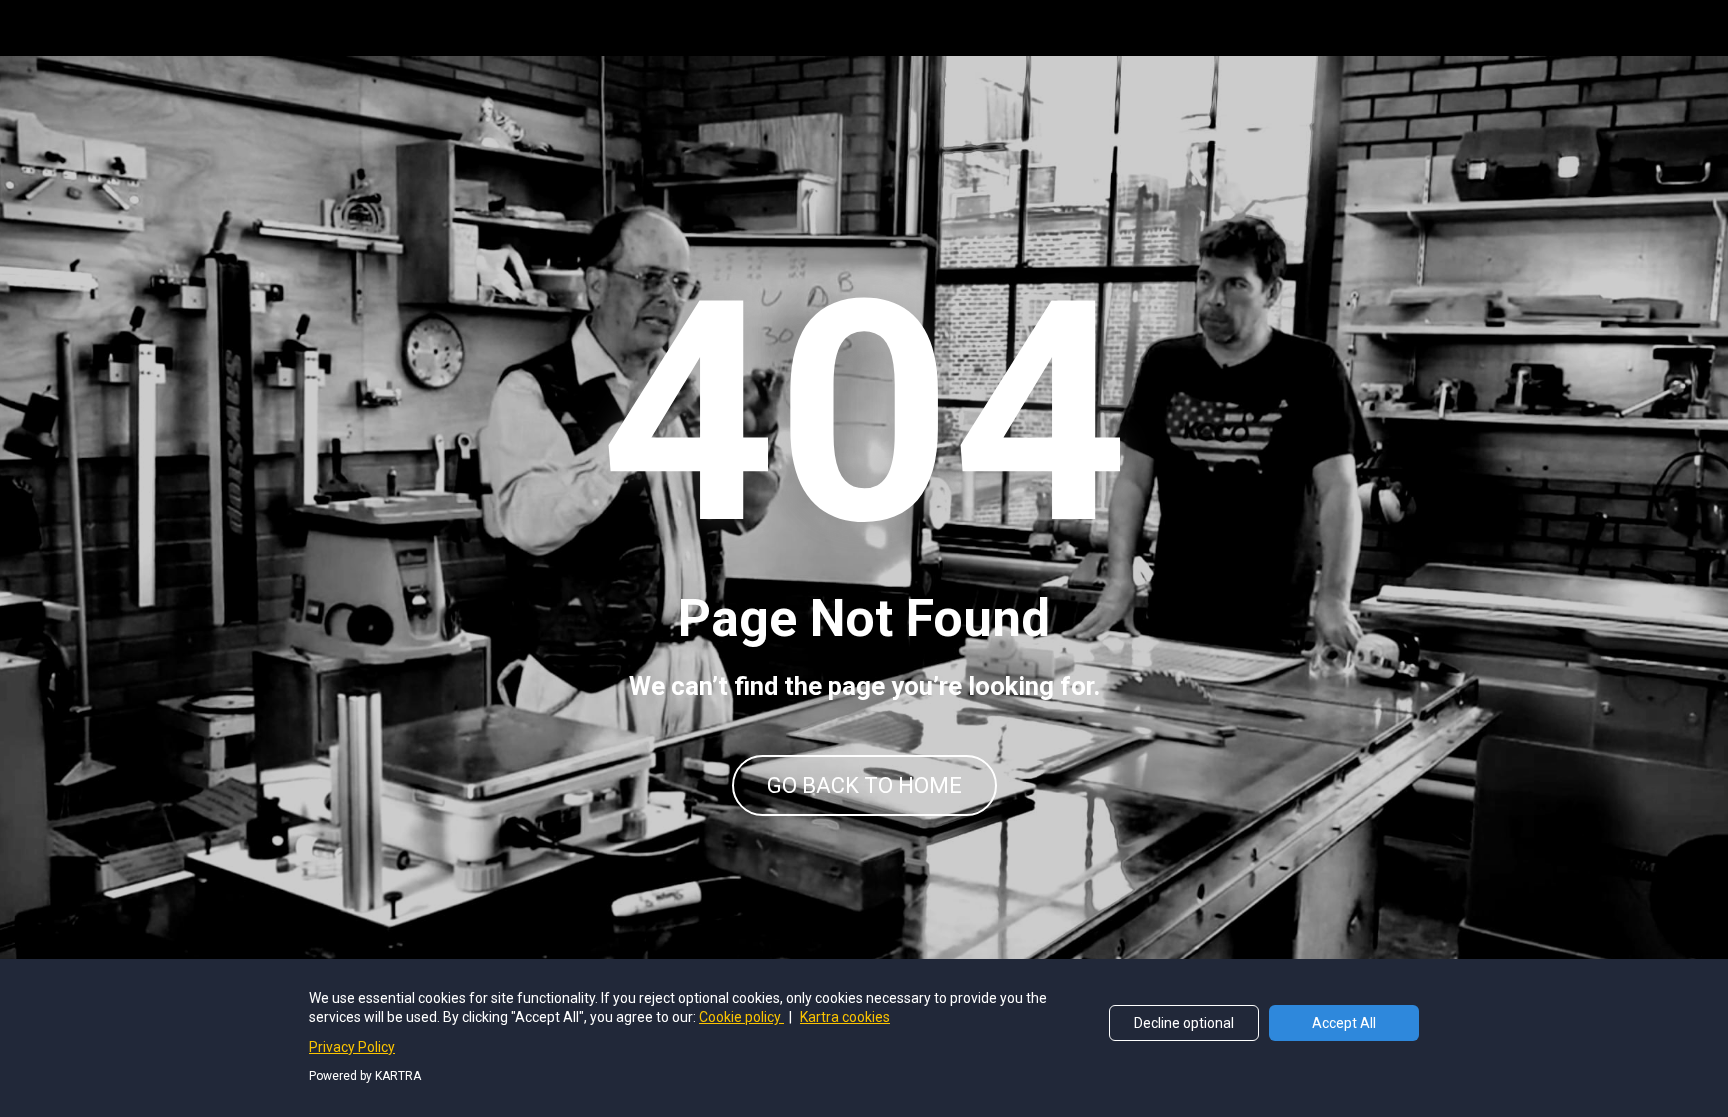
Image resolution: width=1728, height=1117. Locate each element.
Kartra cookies (845, 1017)
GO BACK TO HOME (864, 785)
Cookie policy (741, 1017)
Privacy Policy (352, 1047)
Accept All (1344, 1023)
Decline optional (1184, 1023)
